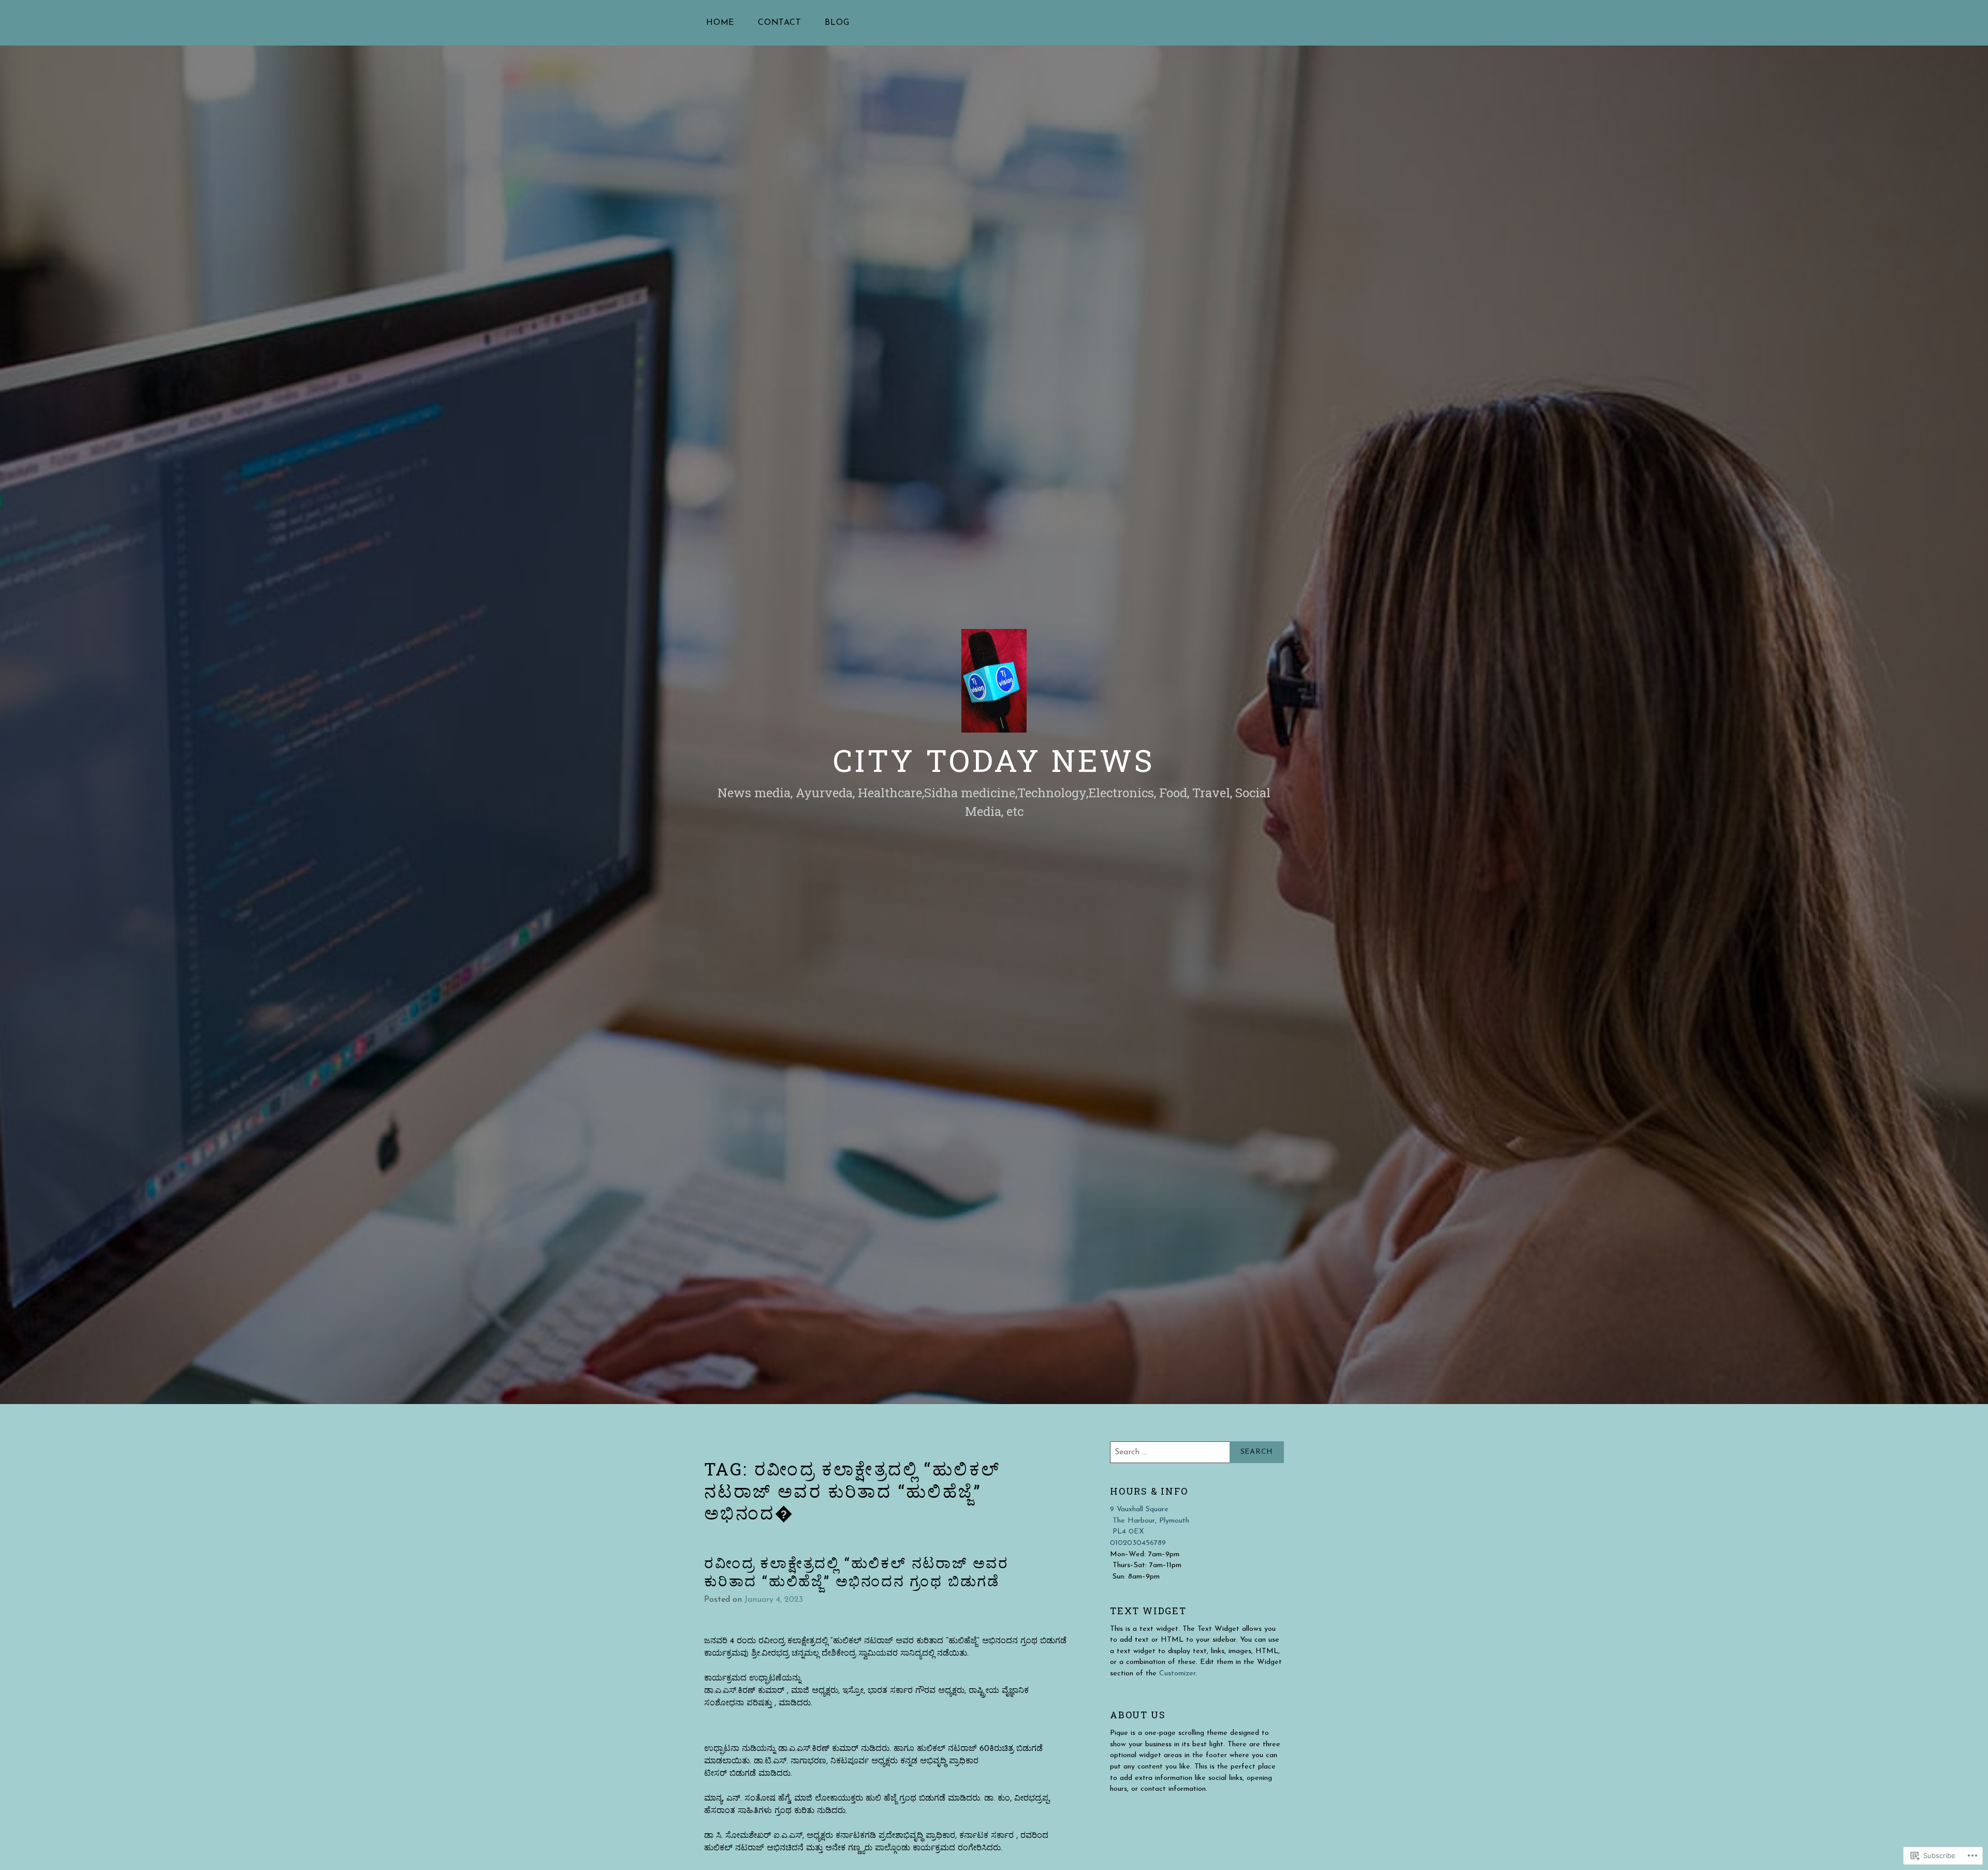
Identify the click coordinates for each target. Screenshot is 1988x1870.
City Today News (994, 760)
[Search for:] (1197, 1452)
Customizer (1177, 1674)
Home (720, 23)
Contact (780, 23)
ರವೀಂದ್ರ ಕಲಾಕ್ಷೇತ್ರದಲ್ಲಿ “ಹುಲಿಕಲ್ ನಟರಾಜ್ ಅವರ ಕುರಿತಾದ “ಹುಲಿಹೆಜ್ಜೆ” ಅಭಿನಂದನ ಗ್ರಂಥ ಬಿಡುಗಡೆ (857, 1572)
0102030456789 (1138, 1543)
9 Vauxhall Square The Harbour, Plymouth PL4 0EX (1150, 1521)
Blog (837, 23)
